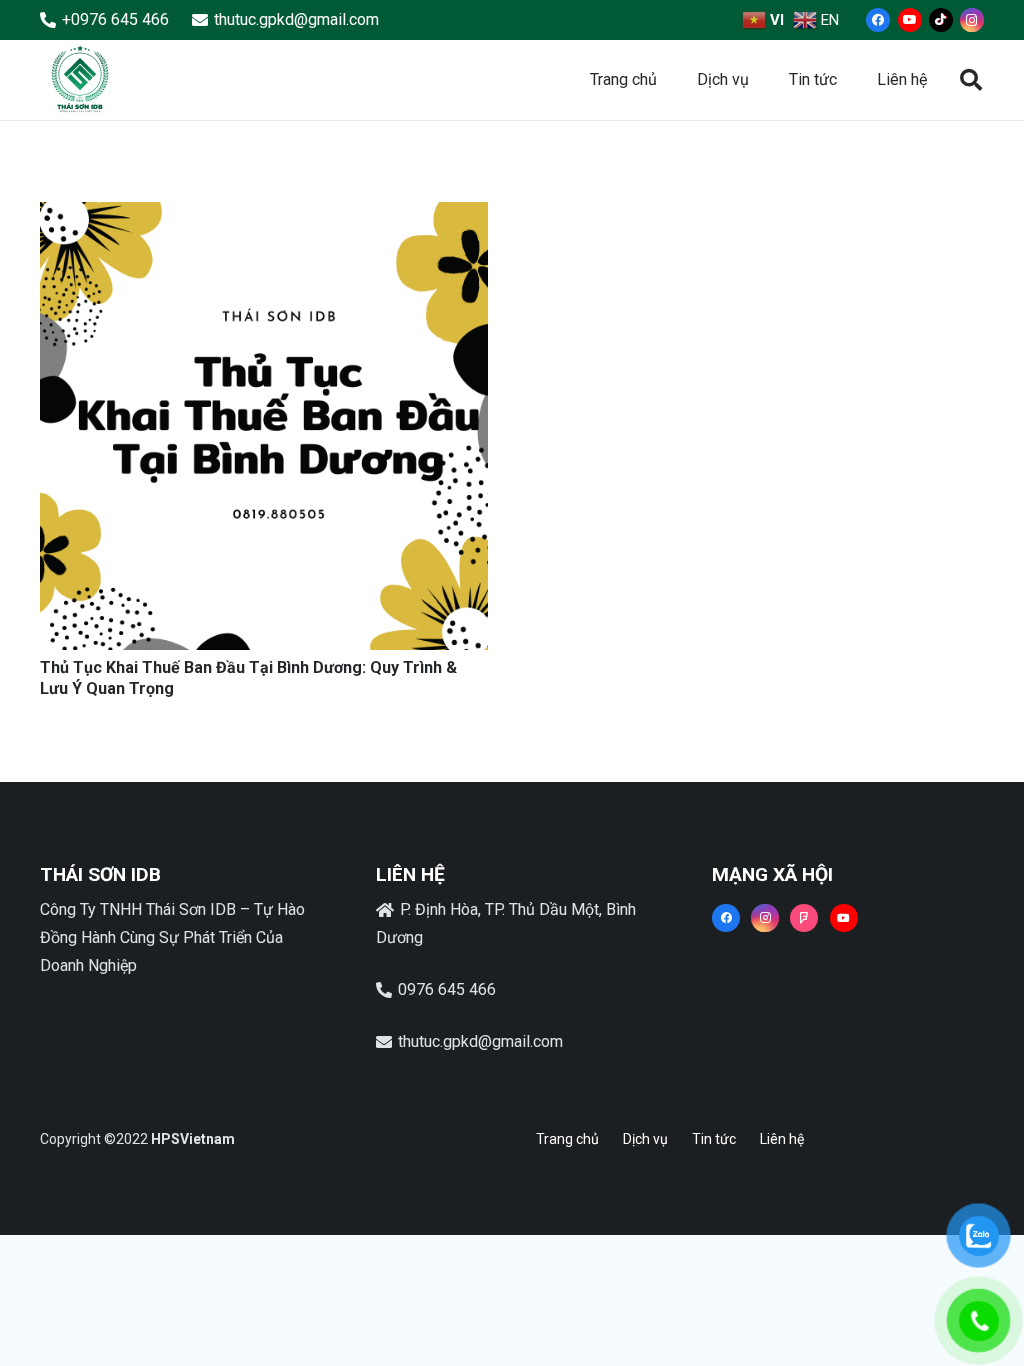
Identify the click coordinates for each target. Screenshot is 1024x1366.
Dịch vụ (645, 1139)
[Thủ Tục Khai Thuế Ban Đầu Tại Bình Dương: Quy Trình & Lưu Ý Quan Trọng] (264, 215)
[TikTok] (941, 20)
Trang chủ (567, 1139)
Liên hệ (782, 1139)
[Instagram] (972, 20)
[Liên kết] (80, 80)
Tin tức (714, 1139)
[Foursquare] (804, 918)
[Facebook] (878, 20)
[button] (971, 80)
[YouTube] (910, 20)
